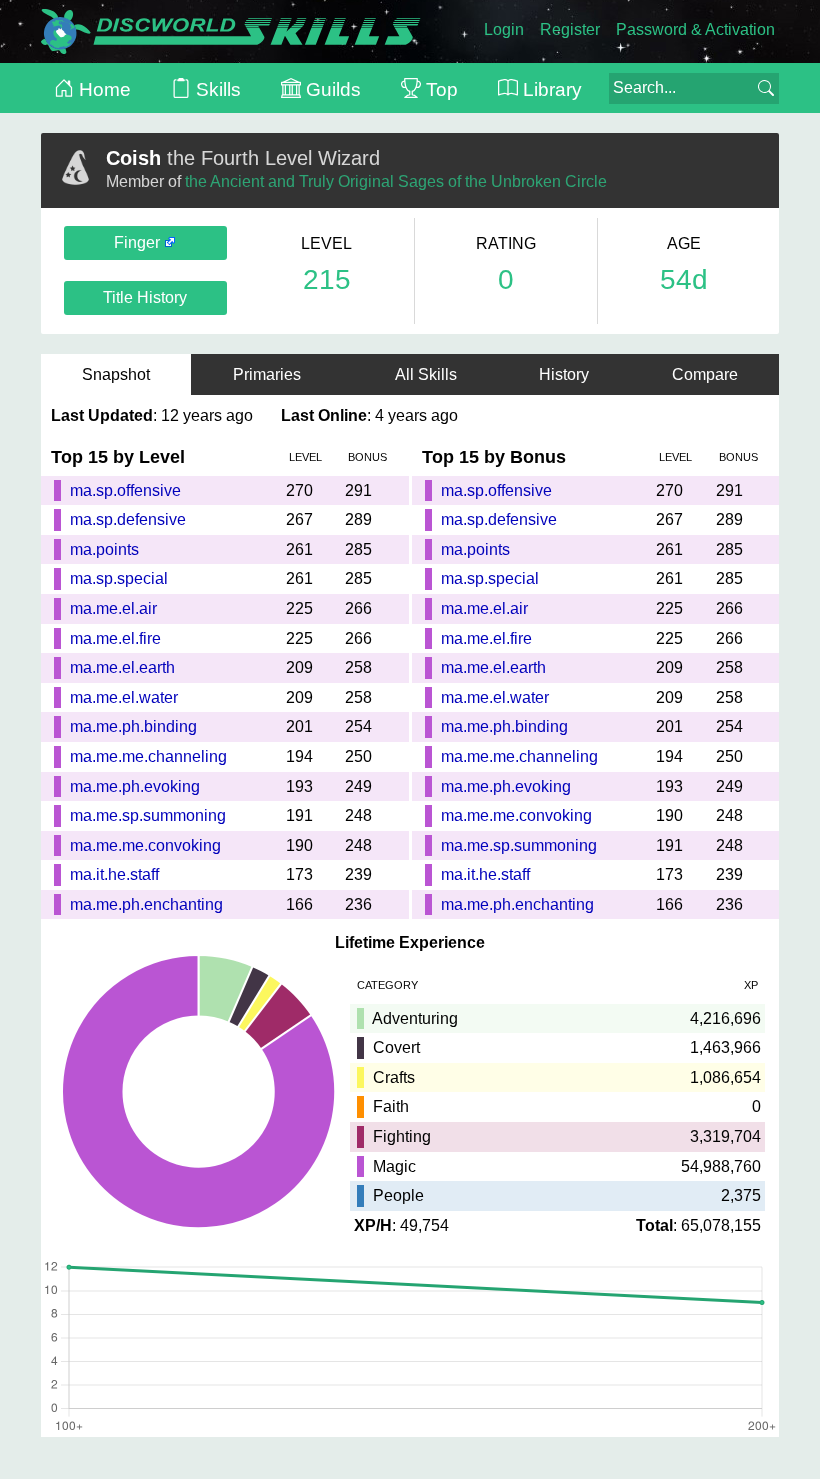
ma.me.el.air (113, 608)
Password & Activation (695, 29)
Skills (216, 89)
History (564, 374)
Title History (145, 297)
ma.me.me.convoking (145, 845)
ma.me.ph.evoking (135, 786)
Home (102, 89)
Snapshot (116, 374)
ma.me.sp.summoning (148, 815)
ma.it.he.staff (114, 874)
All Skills (426, 374)
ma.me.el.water (124, 697)
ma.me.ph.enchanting (146, 904)
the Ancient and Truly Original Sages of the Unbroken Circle (396, 181)
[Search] (766, 88)
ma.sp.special (119, 578)
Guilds (331, 89)
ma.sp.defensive (128, 519)
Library (550, 89)
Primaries (273, 374)
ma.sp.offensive (125, 490)
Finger (139, 242)
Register (570, 29)
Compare (705, 374)
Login (504, 29)
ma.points (104, 549)
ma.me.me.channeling (148, 756)
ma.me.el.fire (115, 638)
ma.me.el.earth (122, 667)
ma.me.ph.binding (133, 726)
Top (439, 89)
